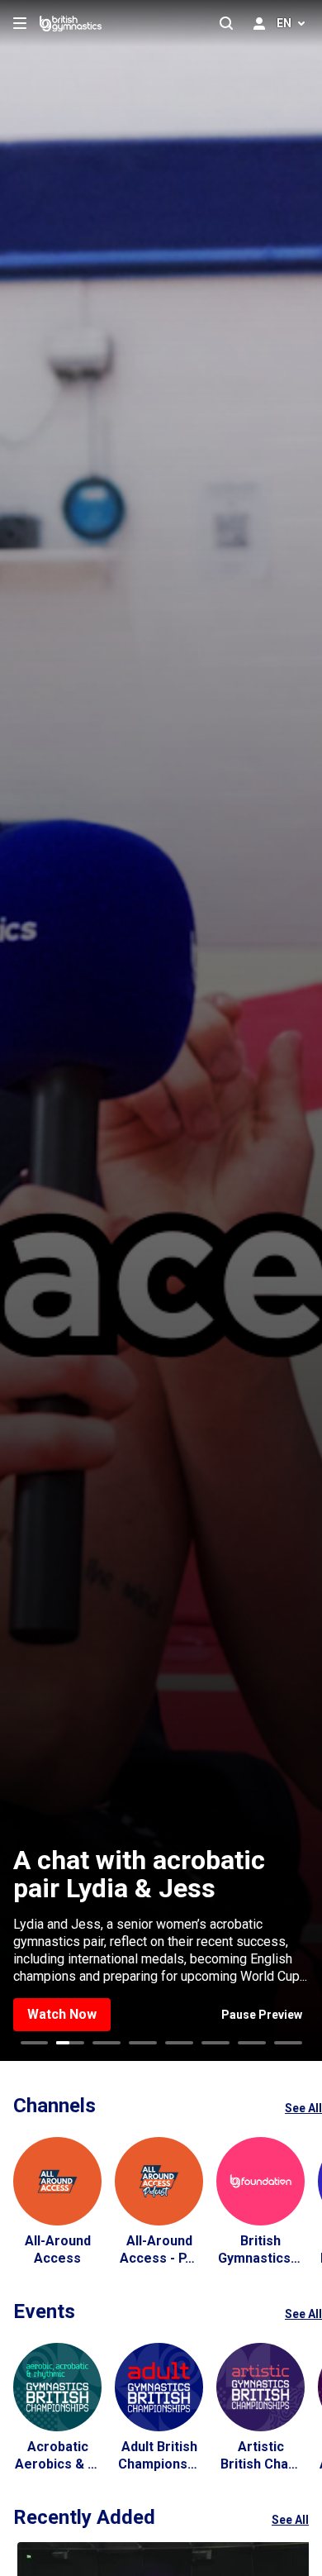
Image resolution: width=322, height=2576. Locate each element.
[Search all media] (226, 23)
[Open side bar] (20, 23)
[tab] (35, 2043)
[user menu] (259, 23)
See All (303, 2108)
